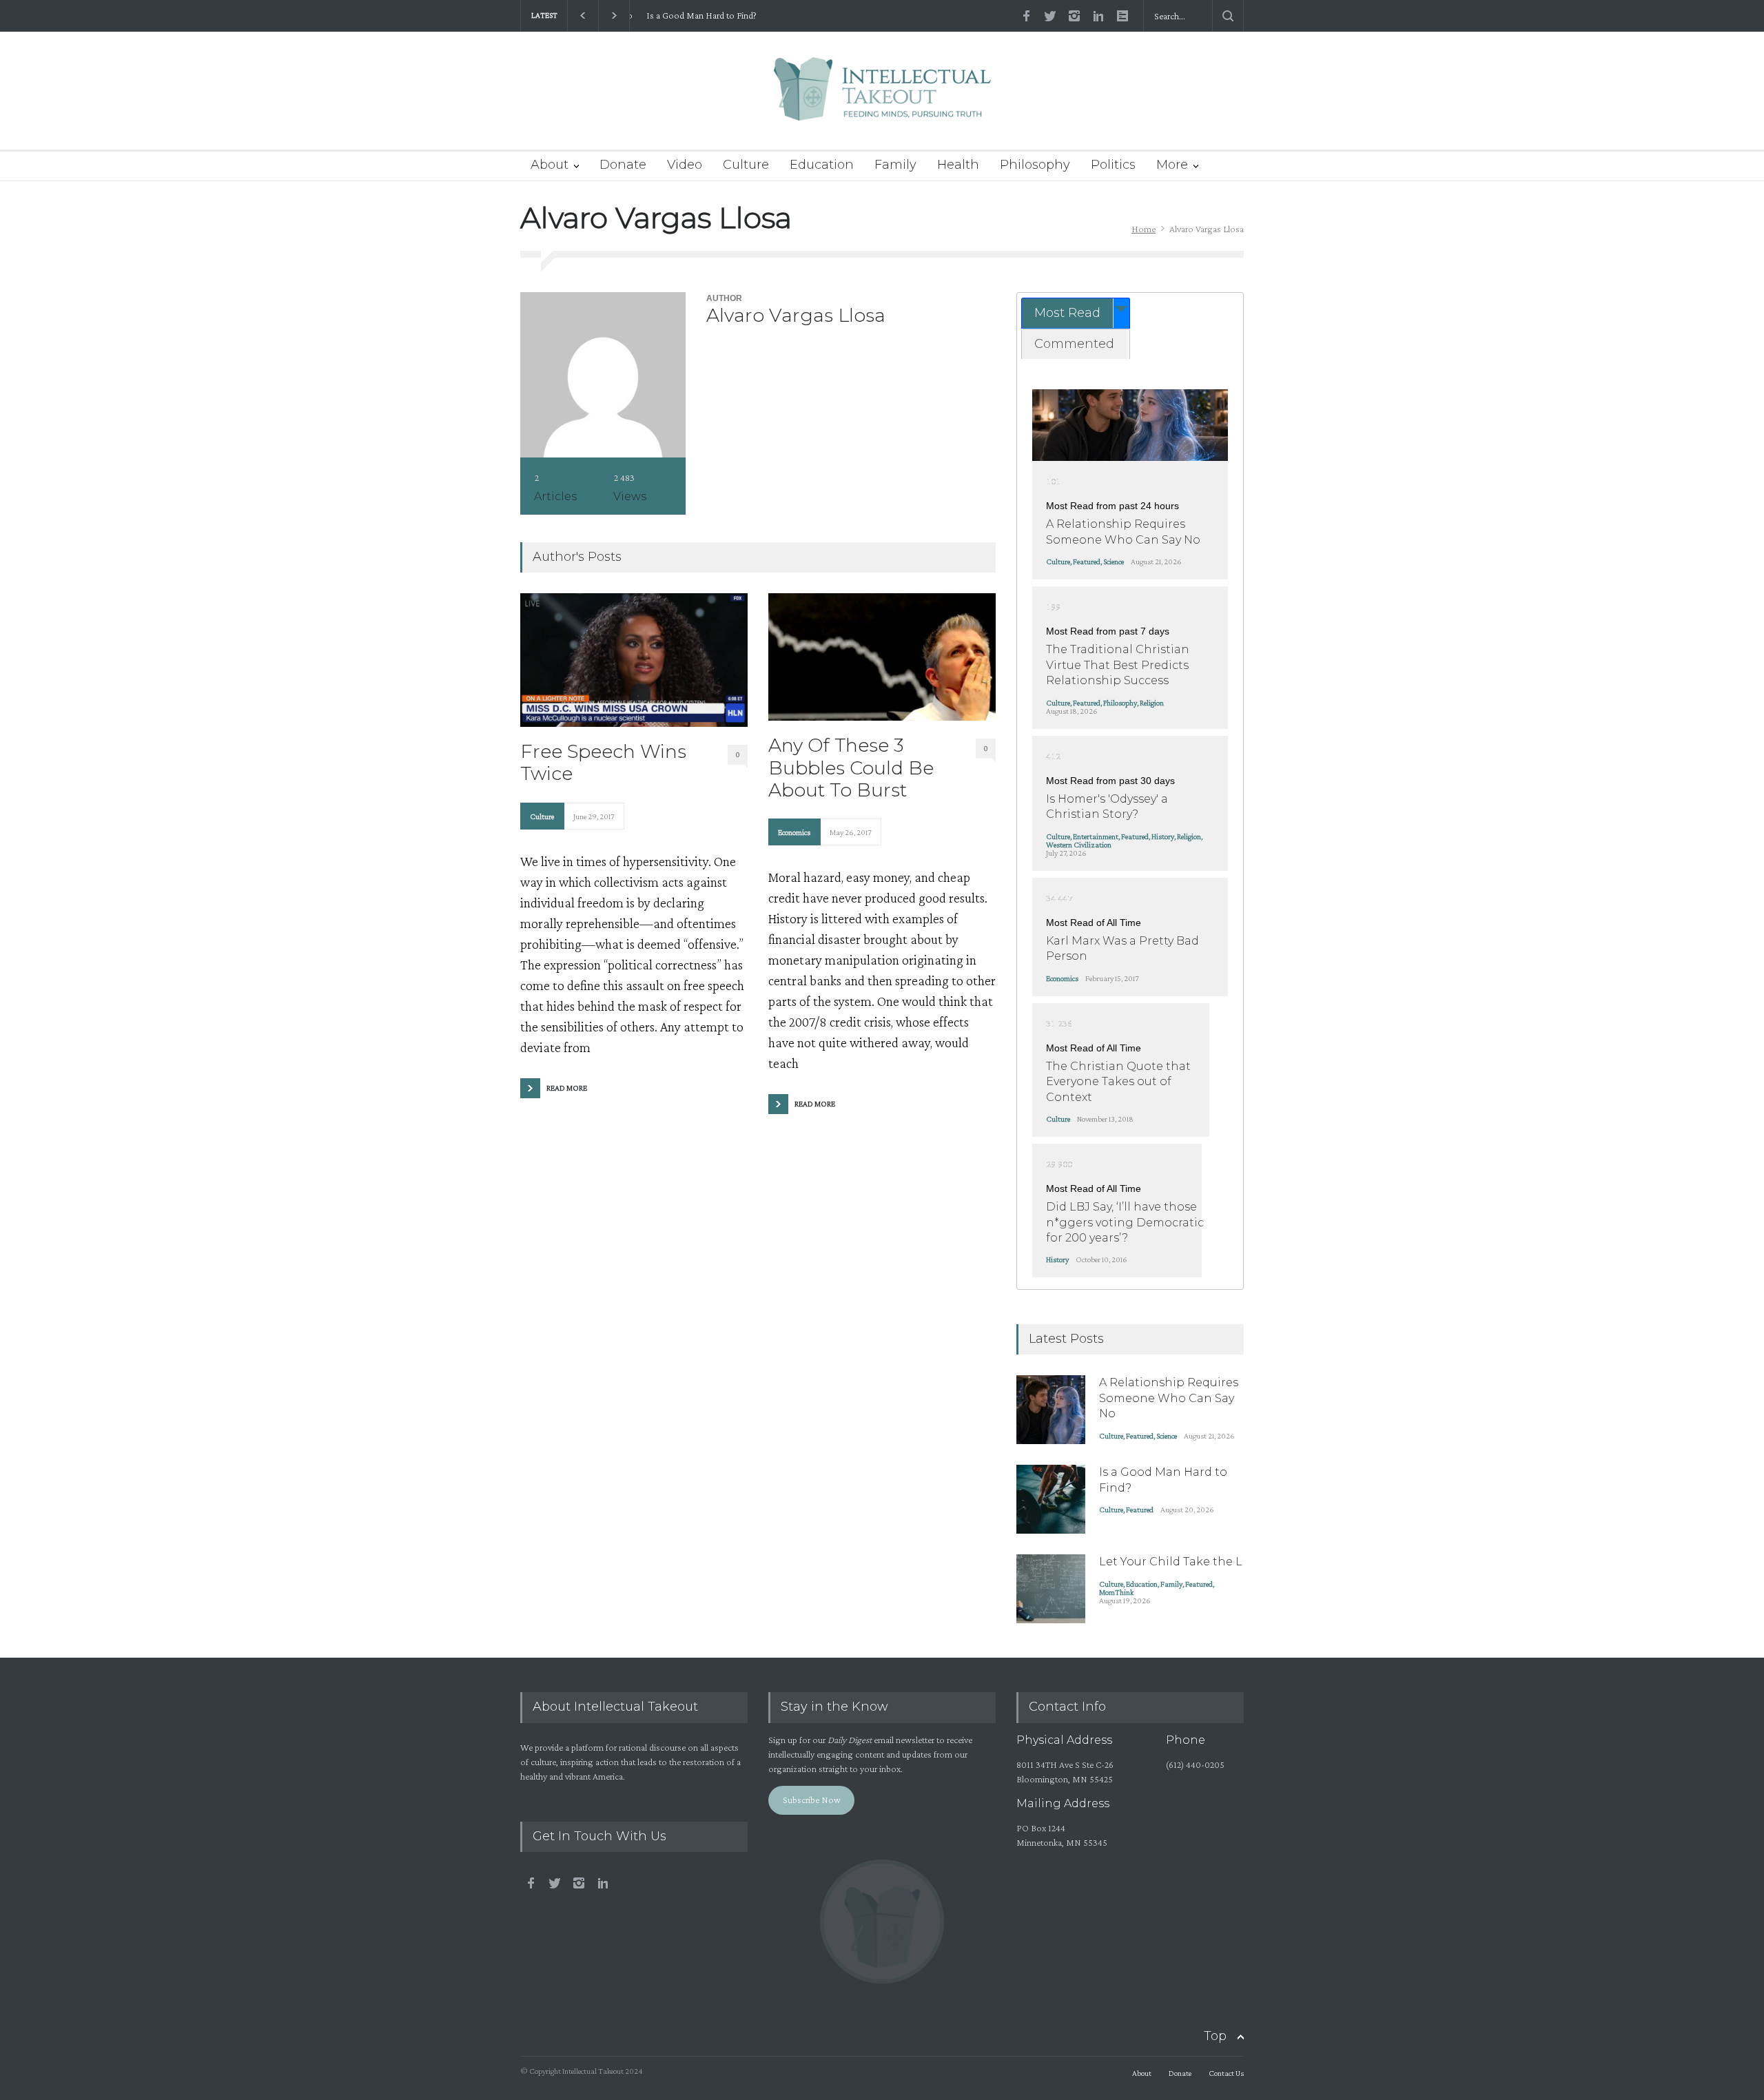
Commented (1074, 344)
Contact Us (1226, 2073)
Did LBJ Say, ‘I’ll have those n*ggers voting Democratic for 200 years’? (1125, 1222)
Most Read (1067, 313)
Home (1143, 229)
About (550, 165)
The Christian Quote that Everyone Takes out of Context (1118, 1082)
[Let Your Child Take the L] (1051, 1589)
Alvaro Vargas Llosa (796, 315)
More (1172, 165)
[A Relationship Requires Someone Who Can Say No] (1130, 425)
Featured (1087, 562)
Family (895, 165)
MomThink (1116, 1592)
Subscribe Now (812, 1800)
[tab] (1076, 313)
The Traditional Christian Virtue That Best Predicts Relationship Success (1118, 665)
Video (685, 165)
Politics (1113, 165)
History (1163, 836)
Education (822, 165)
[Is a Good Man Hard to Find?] (1051, 1499)
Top (1215, 2036)
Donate (623, 165)
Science (1114, 562)
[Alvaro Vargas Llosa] (603, 375)
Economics (794, 832)
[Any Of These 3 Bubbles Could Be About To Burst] (882, 657)
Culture (746, 165)
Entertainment (1096, 836)
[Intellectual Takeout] (882, 98)
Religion (1152, 703)
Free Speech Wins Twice (603, 763)
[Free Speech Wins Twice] (634, 660)
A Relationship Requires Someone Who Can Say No (1169, 1398)
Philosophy (1035, 165)
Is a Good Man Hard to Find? (695, 16)
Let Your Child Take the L (1171, 1562)
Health (958, 165)
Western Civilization (1079, 845)
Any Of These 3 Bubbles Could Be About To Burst (851, 768)
